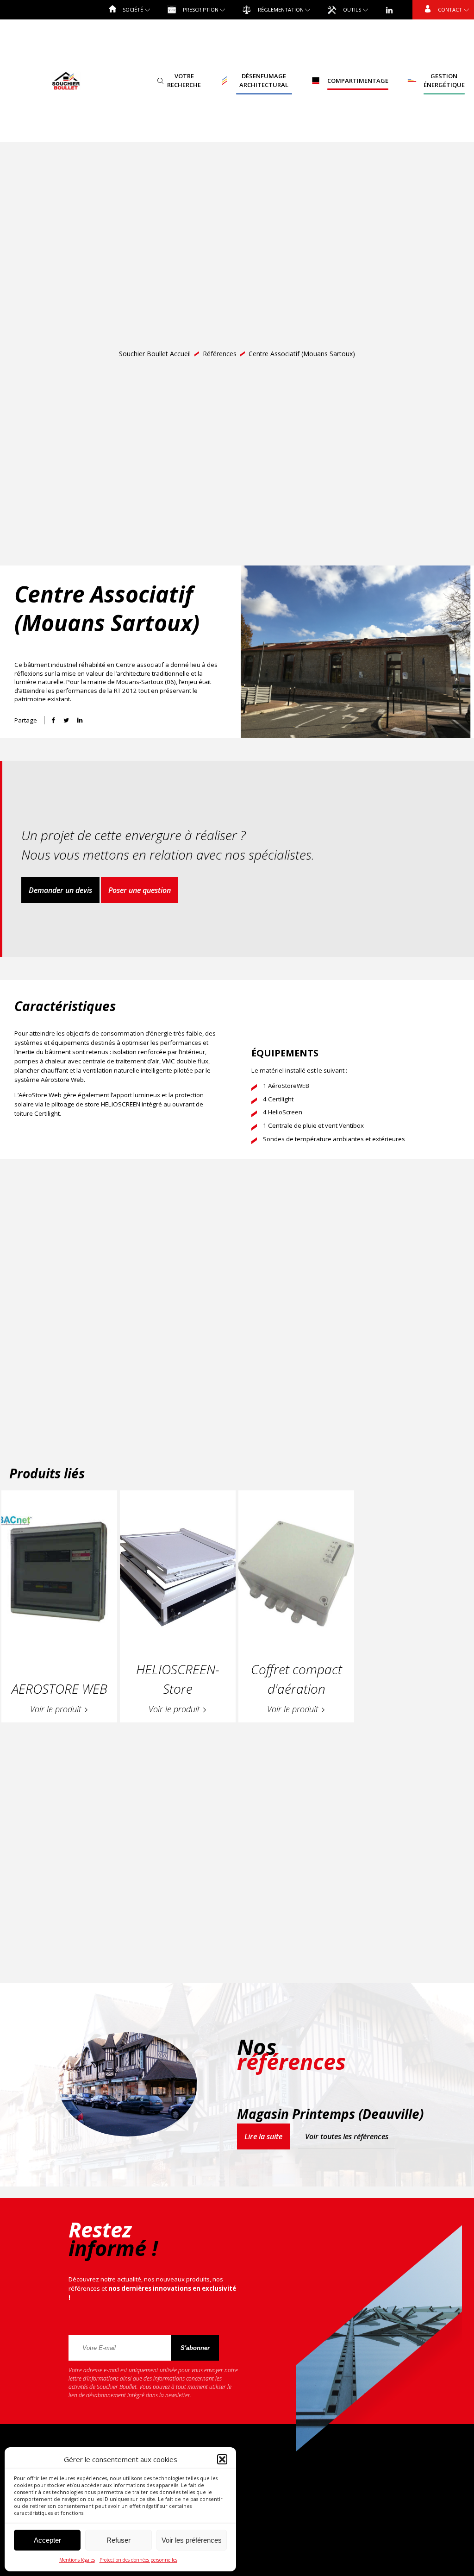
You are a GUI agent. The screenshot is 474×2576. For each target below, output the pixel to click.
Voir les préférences (192, 2540)
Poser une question (140, 890)
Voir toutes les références (347, 2136)
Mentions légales (77, 2560)
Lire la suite (263, 2136)
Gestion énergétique (444, 81)
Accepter (47, 2540)
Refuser (118, 2540)
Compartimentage (358, 81)
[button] (222, 2459)
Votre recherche (184, 81)
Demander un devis (60, 890)
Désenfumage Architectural (264, 81)
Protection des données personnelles (138, 2560)
